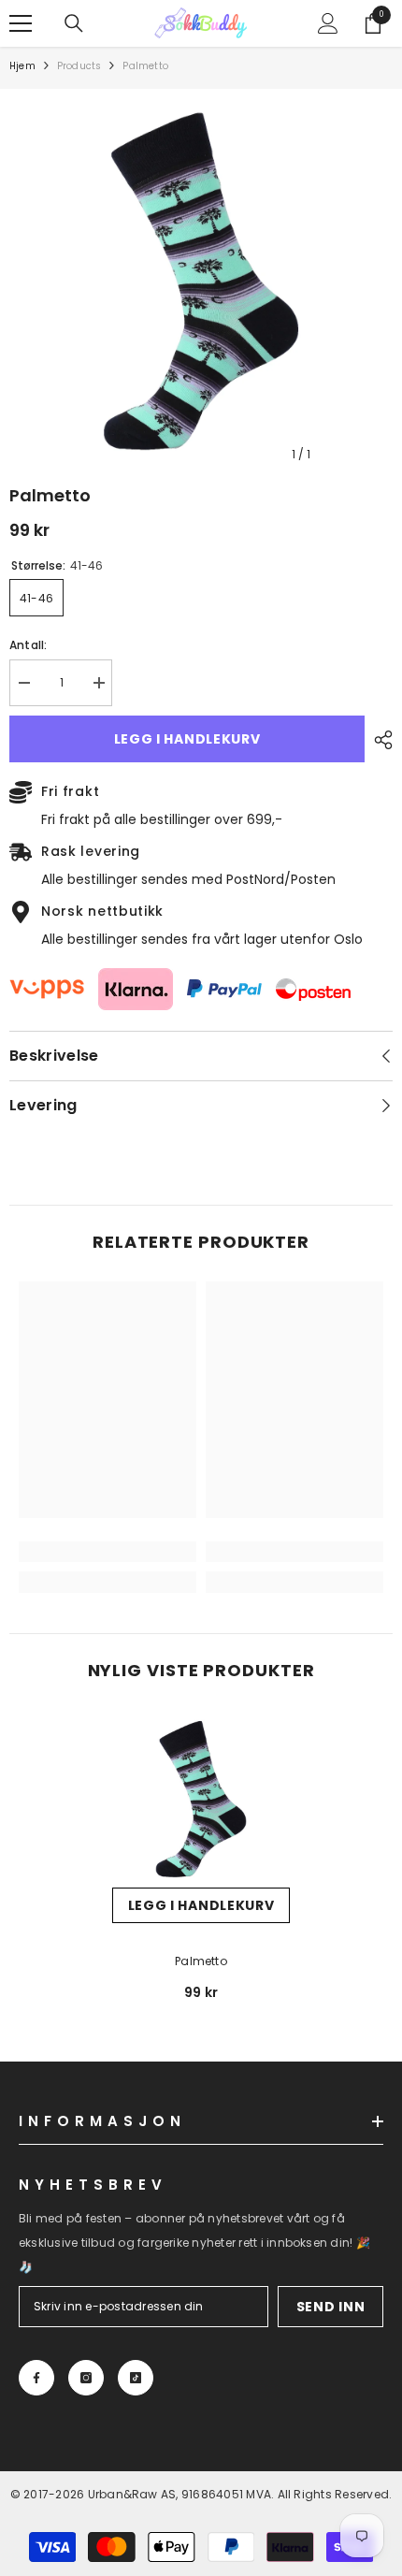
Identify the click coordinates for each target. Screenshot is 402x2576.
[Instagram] (86, 2378)
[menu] (21, 23)
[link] (108, 1552)
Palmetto (201, 1961)
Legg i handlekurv (187, 739)
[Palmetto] (201, 1799)
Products (79, 66)
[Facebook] (36, 2378)
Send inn (331, 2307)
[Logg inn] (328, 23)
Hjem (22, 66)
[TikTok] (136, 2378)
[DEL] (379, 740)
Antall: (29, 645)
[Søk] (74, 23)
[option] (201, 281)
